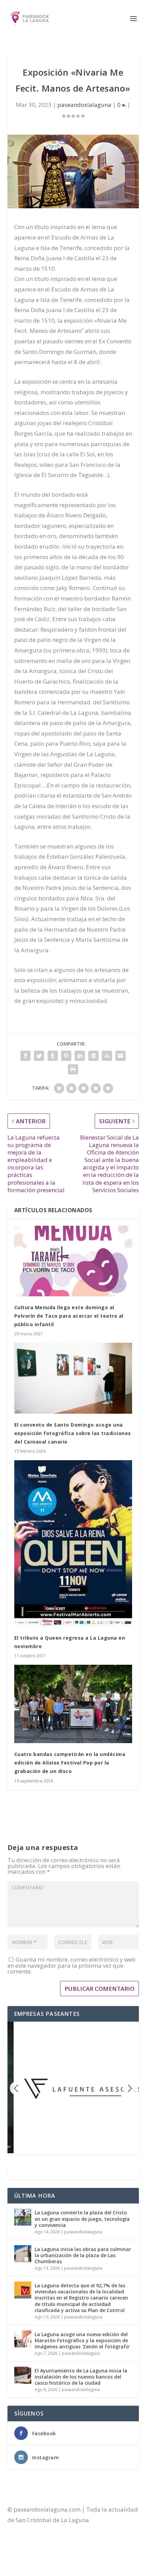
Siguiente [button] (129, 2088)
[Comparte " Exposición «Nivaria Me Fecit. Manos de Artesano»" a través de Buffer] (93, 1056)
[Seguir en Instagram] (40, 2541)
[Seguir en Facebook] (13, 2541)
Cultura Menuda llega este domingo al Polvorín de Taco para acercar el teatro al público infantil (69, 1316)
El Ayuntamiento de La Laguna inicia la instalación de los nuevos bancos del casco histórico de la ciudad (81, 2377)
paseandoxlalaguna (84, 105)
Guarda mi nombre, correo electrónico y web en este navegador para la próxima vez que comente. (71, 1965)
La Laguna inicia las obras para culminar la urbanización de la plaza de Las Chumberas (83, 2255)
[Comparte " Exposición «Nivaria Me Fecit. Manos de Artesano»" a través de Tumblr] (53, 1056)
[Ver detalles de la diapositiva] (80, 2087)
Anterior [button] (17, 2088)
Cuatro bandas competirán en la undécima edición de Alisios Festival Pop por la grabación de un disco (70, 1763)
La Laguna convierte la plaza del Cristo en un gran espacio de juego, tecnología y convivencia (82, 2219)
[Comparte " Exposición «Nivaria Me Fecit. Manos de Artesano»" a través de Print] (73, 1069)
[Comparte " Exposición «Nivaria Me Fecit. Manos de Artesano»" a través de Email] (121, 1056)
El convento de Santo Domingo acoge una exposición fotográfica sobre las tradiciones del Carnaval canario (73, 1433)
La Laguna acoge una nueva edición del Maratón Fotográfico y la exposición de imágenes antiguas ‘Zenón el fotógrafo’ (82, 2340)
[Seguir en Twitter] (26, 2541)
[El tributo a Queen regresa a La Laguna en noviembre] (73, 1543)
